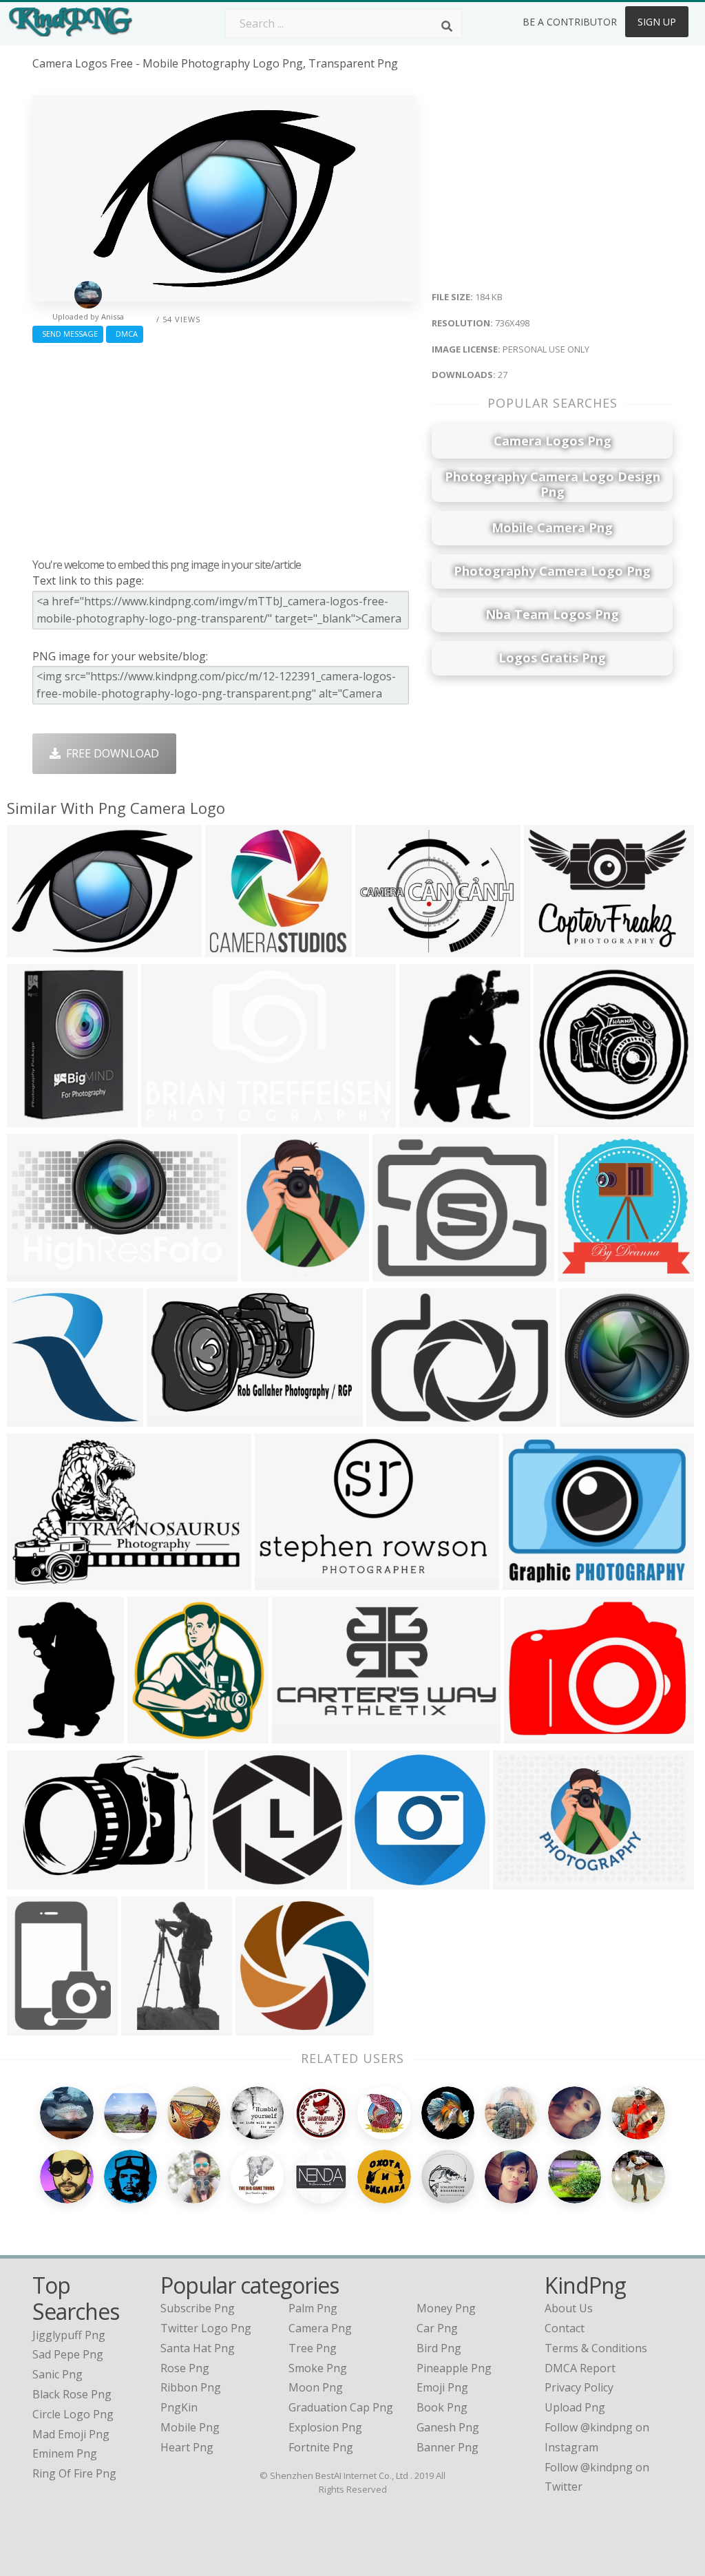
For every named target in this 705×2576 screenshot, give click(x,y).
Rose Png (185, 2368)
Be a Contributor (570, 22)
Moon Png (316, 2387)
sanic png (57, 2374)
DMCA (125, 334)
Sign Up (657, 22)
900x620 (267, 1273)
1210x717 (175, 1418)
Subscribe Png (198, 2308)
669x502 (550, 949)
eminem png (65, 2453)
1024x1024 (38, 1119)
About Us (569, 2308)
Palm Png (313, 2308)
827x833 (33, 1418)
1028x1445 (38, 1735)
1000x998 (264, 2027)
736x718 (586, 1418)
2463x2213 (236, 949)
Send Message (68, 334)
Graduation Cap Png (341, 2407)
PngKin (179, 2407)
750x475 (167, 1119)
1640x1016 (38, 1273)
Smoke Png (318, 2368)
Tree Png (313, 2348)
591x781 (33, 2027)
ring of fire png (74, 2473)
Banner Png (448, 2447)
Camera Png (320, 2328)
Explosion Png (325, 2427)
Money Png (446, 2308)
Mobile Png (190, 2427)
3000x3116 (159, 1735)
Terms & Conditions (596, 2348)
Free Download (110, 753)
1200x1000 (398, 1418)
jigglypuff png (69, 2335)
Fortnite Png (321, 2447)
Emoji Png (442, 2387)
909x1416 (150, 2027)
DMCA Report (580, 2368)
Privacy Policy (579, 2387)
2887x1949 (524, 1881)
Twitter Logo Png (206, 2328)
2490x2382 (565, 1119)
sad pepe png (68, 2354)
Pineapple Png (454, 2368)
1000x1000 (534, 1581)
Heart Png (187, 2447)
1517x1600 (589, 1273)
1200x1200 (535, 1735)
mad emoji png (71, 2434)
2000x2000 (239, 1881)
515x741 (425, 1119)
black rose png (72, 2394)
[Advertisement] (224, 447)
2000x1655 (404, 1273)
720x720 (376, 1881)
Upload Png (575, 2407)
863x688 (381, 949)
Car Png (437, 2328)
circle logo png (73, 2414)
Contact (565, 2328)
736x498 (33, 949)
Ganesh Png (448, 2427)
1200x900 (35, 1581)
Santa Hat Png (198, 2348)
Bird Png (439, 2348)
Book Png (442, 2407)
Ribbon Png (191, 2387)
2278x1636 (38, 1881)
